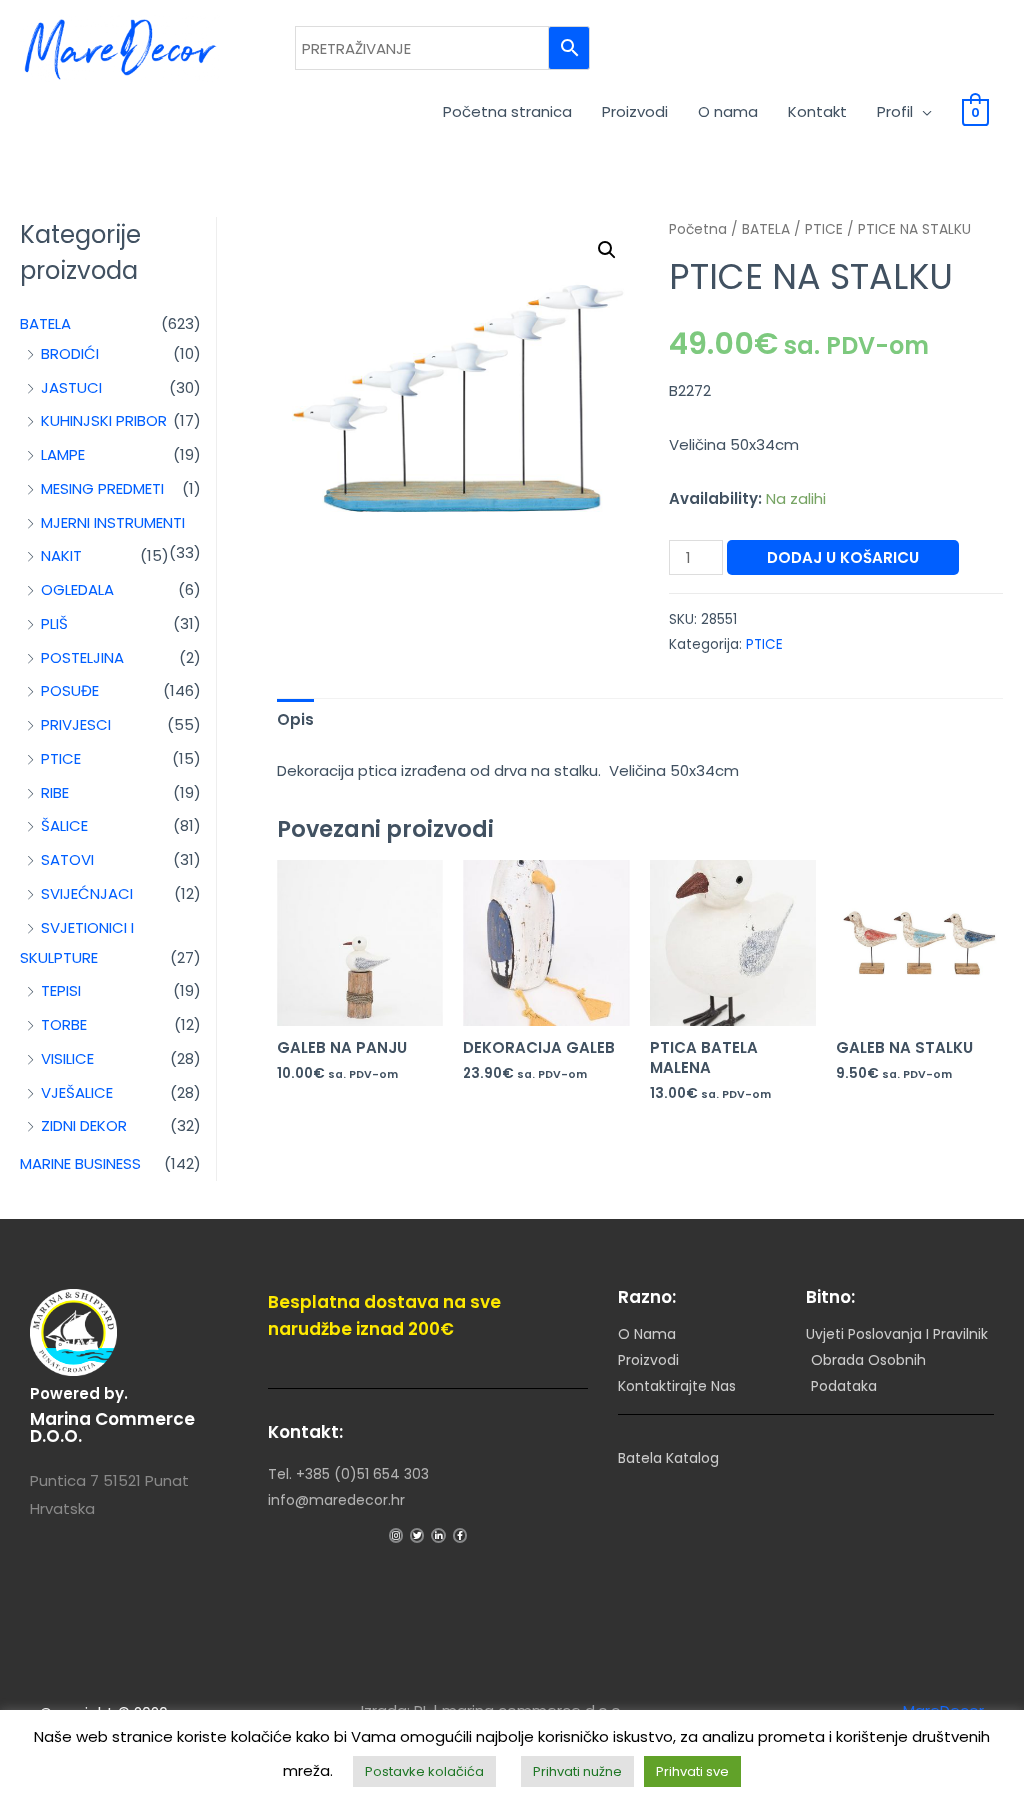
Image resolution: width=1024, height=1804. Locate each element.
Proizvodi (635, 111)
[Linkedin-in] (438, 1535)
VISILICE (67, 1058)
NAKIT (61, 555)
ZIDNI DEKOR (84, 1125)
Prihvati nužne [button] (577, 1771)
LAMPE (63, 454)
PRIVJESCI (76, 724)
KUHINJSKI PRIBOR (104, 420)
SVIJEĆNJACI (87, 893)
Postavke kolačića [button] (424, 1771)
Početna (698, 229)
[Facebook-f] (460, 1535)
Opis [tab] (295, 719)
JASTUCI (71, 387)
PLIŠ (54, 623)
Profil (895, 111)
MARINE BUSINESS (80, 1163)
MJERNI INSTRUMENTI (113, 522)
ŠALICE (64, 825)
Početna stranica (507, 111)
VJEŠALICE (77, 1092)
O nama (728, 111)
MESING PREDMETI (102, 488)
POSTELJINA (82, 657)
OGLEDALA (77, 589)
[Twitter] (417, 1535)
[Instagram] (396, 1535)
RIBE (55, 792)
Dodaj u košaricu (843, 557)
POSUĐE (70, 690)
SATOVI (67, 859)
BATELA (45, 323)
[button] (607, 250)
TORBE (64, 1024)
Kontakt (817, 111)
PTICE (61, 758)
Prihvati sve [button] (692, 1771)
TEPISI (61, 990)
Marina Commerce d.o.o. (112, 1427)
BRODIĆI (70, 353)
